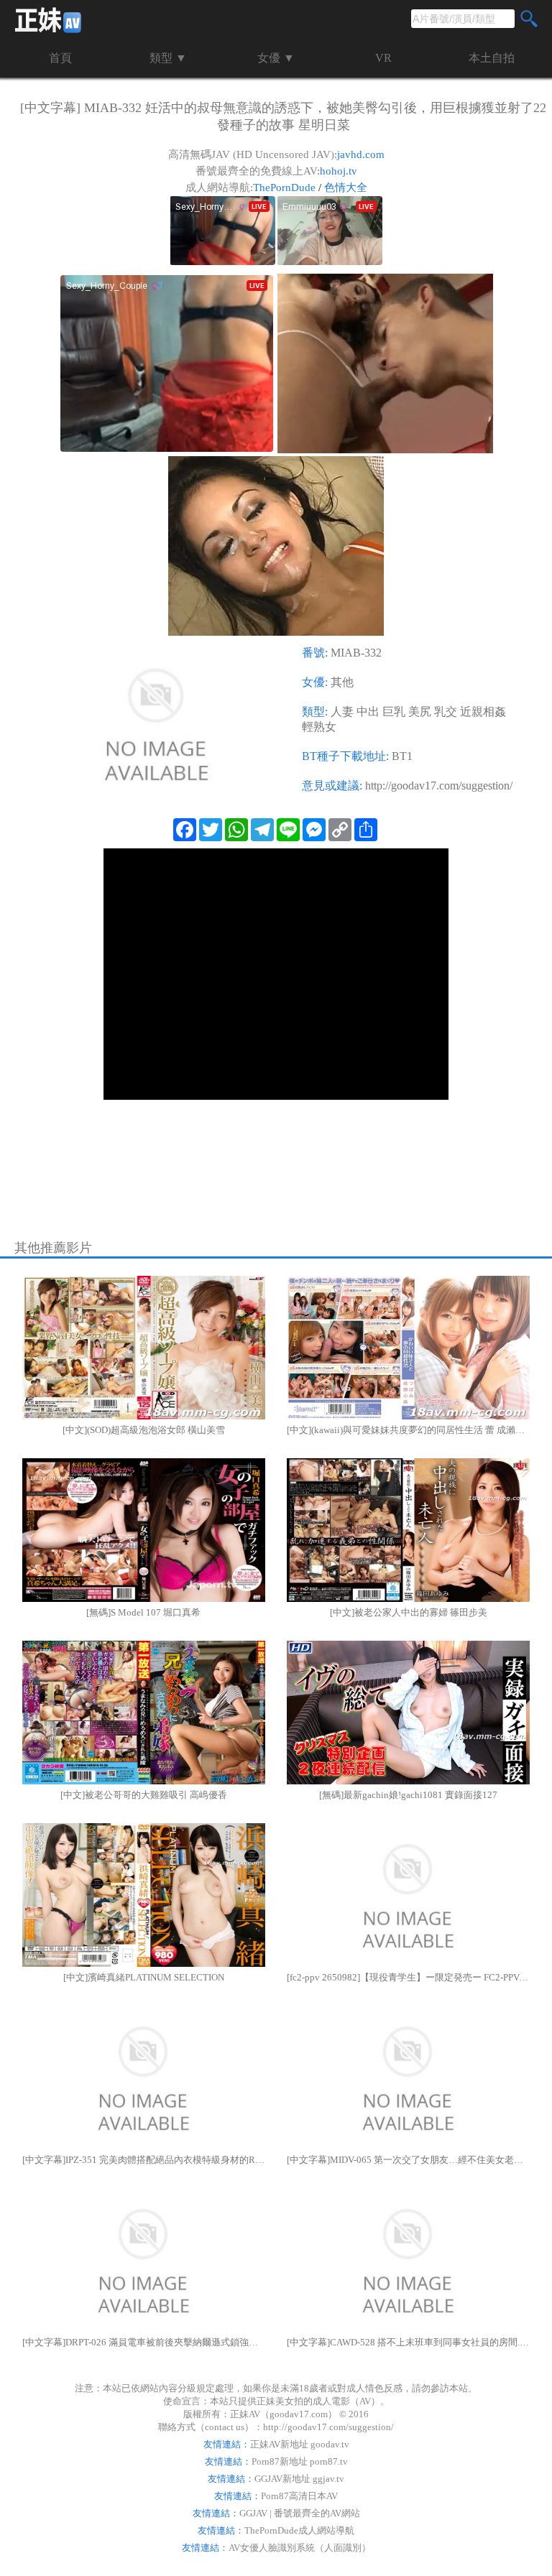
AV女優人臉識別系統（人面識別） (300, 2548)
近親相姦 (483, 712)
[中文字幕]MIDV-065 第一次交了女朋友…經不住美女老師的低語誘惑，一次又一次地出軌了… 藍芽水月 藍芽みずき (408, 2160)
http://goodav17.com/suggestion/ (439, 786)
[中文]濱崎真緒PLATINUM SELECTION (144, 1977)
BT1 (402, 756)
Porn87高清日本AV (299, 2496)
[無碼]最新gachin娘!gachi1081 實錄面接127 (408, 1795)
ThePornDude (284, 187)
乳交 (446, 712)
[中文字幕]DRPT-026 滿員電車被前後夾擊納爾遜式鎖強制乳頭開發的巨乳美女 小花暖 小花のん (144, 2342)
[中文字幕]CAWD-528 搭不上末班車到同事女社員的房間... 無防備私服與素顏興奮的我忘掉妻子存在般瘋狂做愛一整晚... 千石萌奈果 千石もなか (408, 2342)
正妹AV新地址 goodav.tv (300, 2444)
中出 (368, 712)
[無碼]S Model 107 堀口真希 (143, 1612)
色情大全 (346, 187)
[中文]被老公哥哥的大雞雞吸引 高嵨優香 (144, 1795)
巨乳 (394, 712)
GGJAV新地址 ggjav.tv (299, 2479)
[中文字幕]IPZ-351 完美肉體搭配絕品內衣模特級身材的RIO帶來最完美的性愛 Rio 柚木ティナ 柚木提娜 (144, 2160)
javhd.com (361, 154)
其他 (342, 682)
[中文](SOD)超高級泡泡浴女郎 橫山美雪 (144, 1430)
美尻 (420, 712)
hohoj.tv (339, 171)
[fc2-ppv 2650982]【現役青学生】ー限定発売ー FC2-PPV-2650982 (408, 1977)
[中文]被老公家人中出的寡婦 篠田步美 (409, 1612)
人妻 (342, 712)
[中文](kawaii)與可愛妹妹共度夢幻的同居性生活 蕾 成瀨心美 (408, 1430)
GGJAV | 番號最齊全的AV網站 (300, 2513)
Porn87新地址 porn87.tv (300, 2461)
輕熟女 (319, 727)
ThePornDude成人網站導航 (299, 2530)
